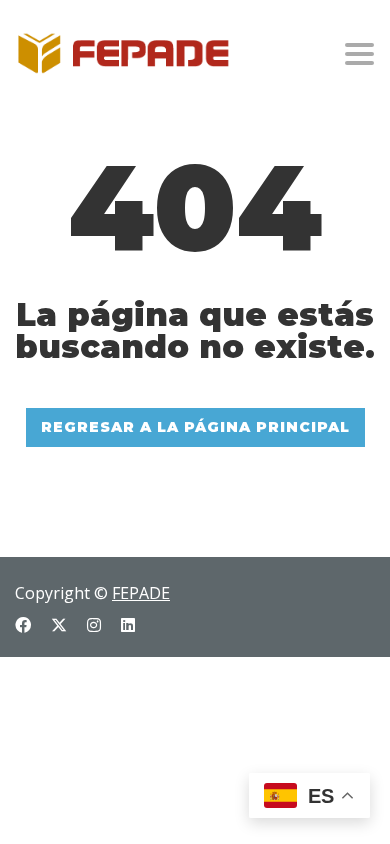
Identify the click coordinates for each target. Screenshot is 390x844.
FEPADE (141, 593)
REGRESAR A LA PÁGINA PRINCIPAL (195, 427)
